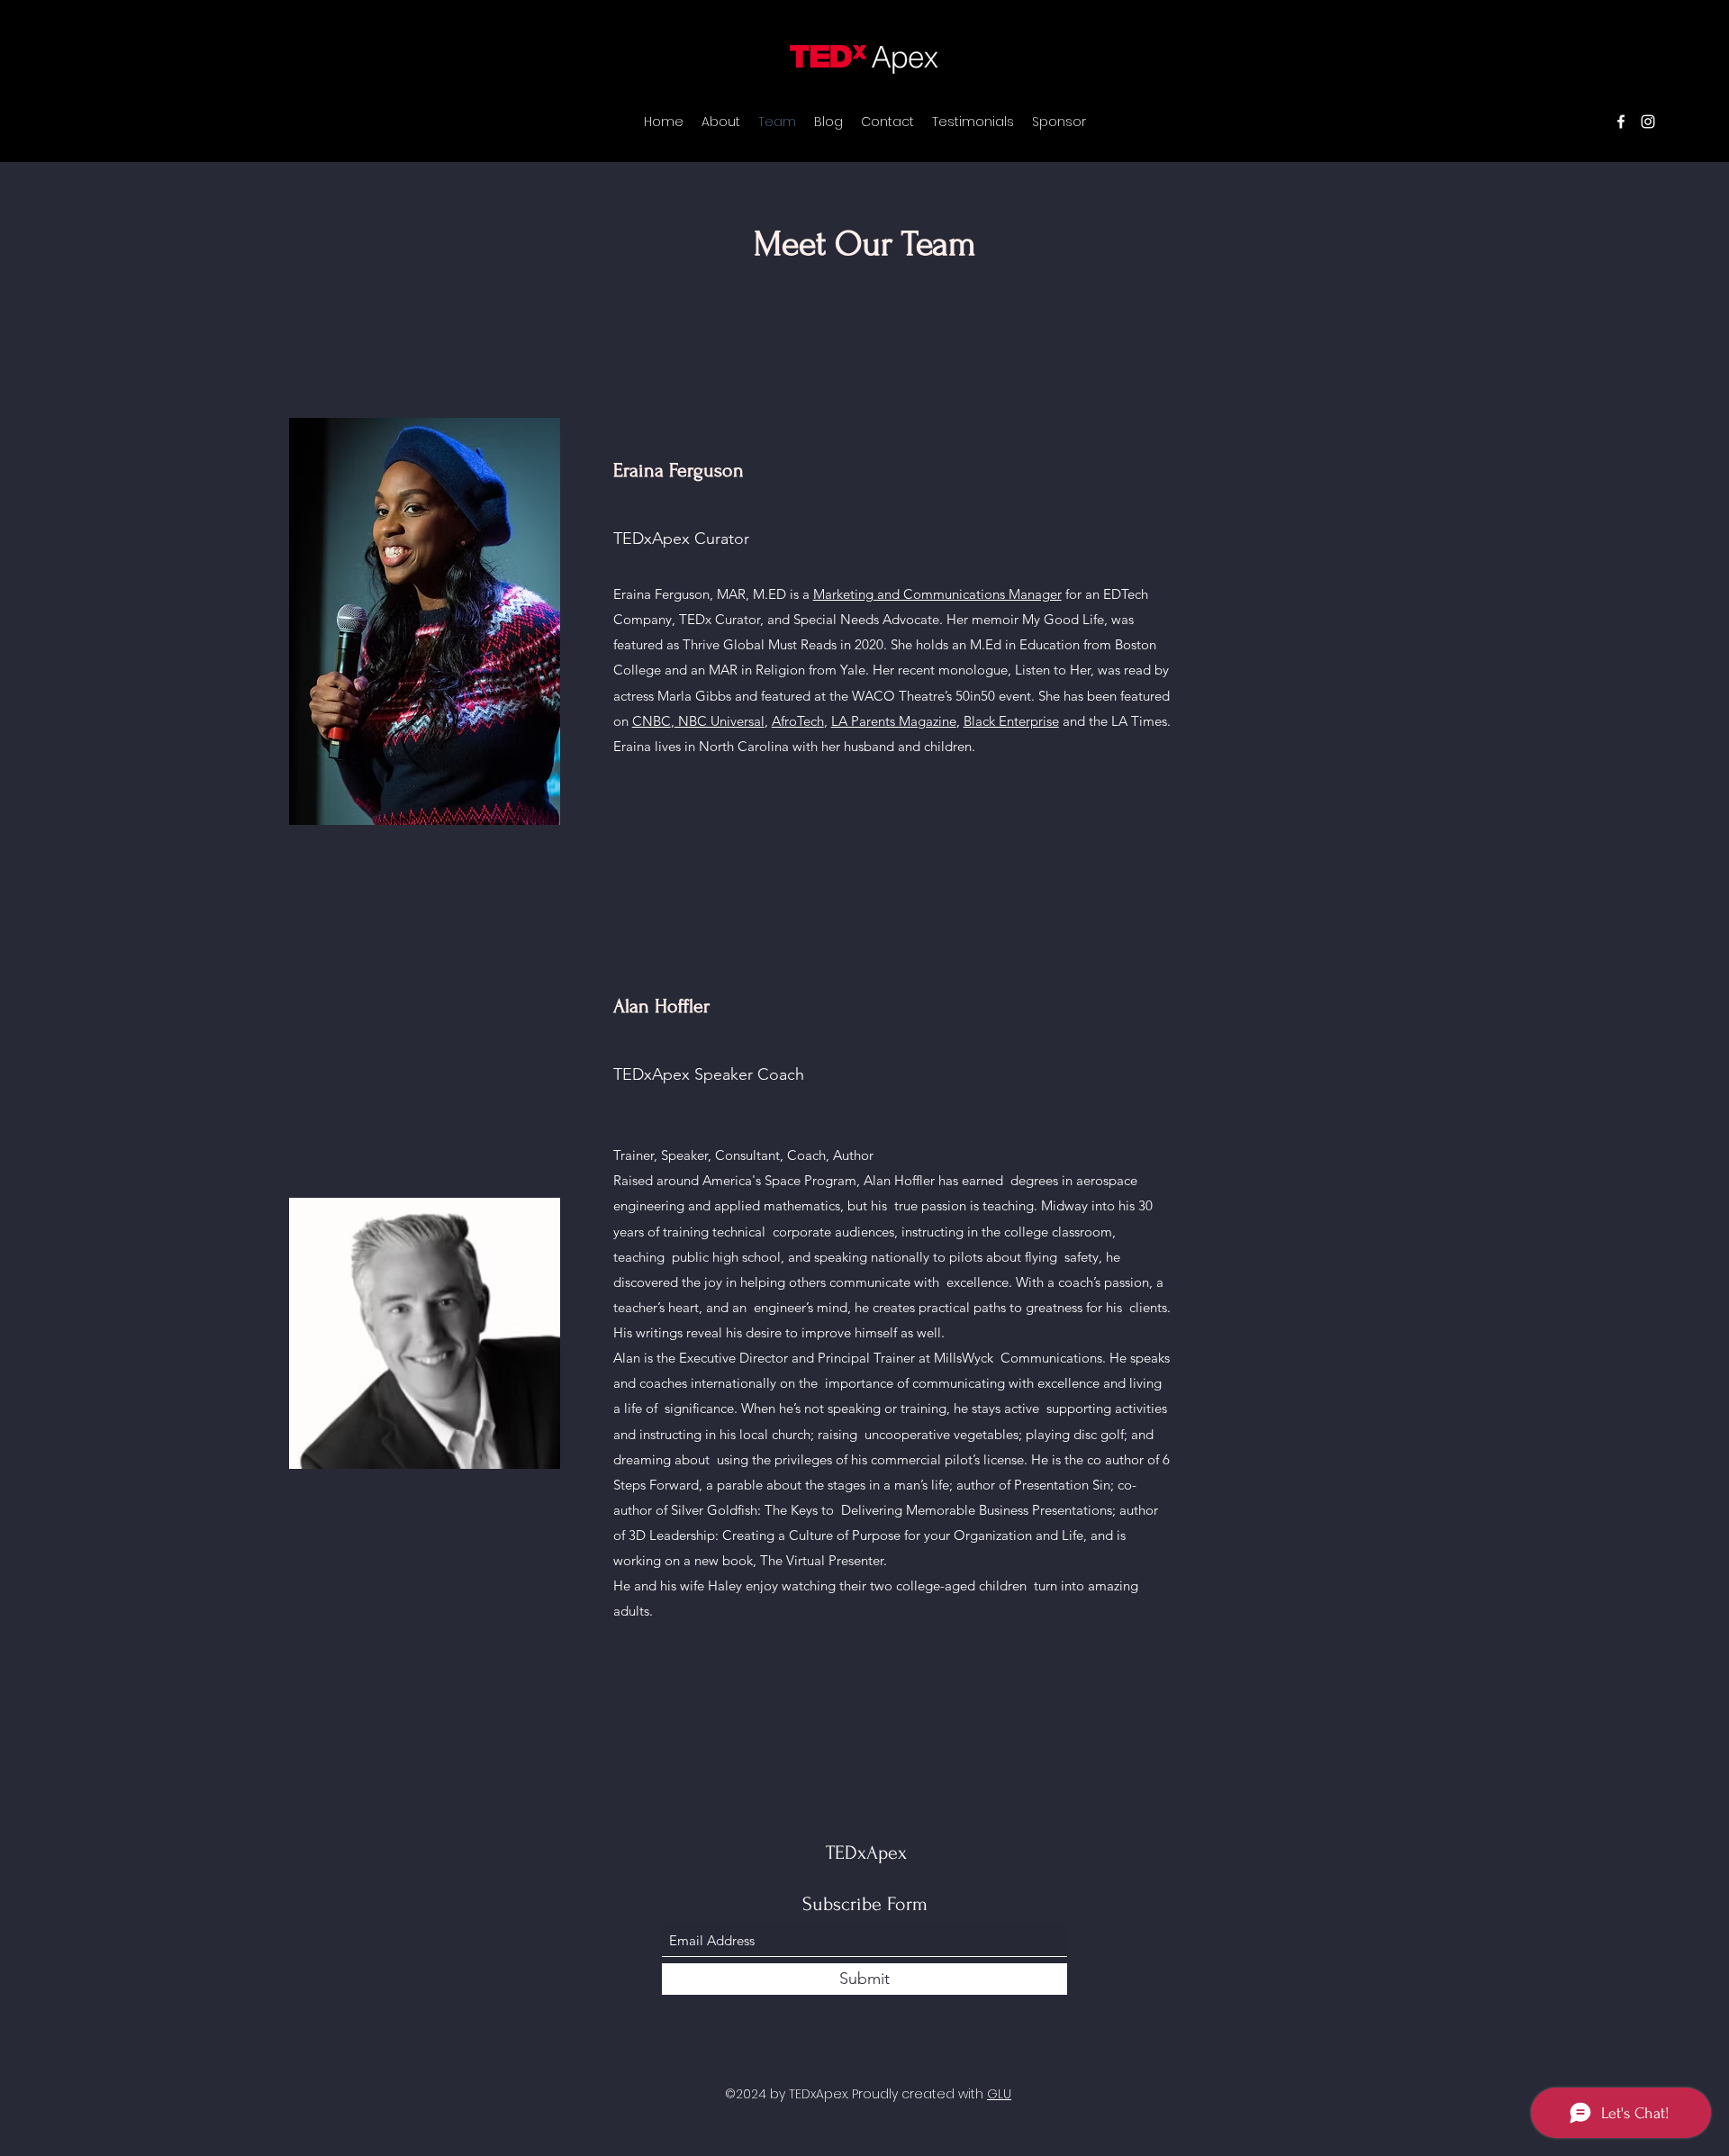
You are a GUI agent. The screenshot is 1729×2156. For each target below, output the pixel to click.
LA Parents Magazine (894, 721)
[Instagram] (1648, 122)
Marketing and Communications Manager (937, 594)
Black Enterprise (1011, 721)
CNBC (652, 721)
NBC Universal (720, 721)
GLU (999, 2094)
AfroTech (798, 721)
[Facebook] (1621, 122)
